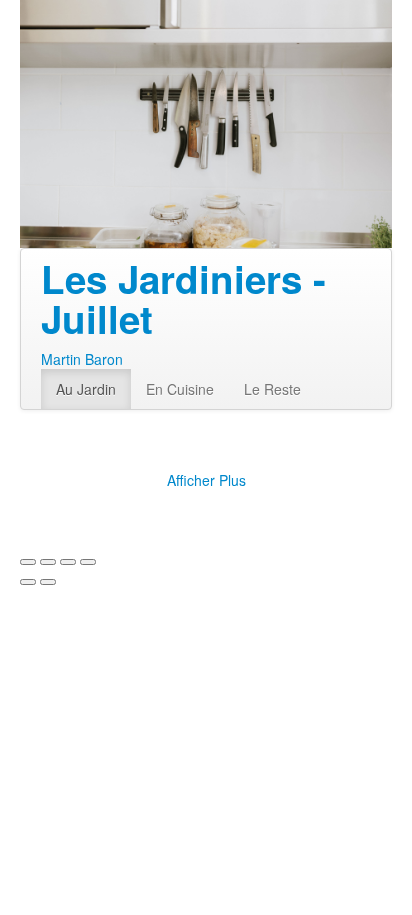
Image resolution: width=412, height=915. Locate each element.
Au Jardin (86, 389)
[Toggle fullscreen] (68, 562)
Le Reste (272, 389)
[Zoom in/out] (88, 562)
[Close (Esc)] (28, 562)
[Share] (48, 562)
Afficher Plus (206, 480)
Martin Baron (82, 359)
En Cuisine (180, 389)
